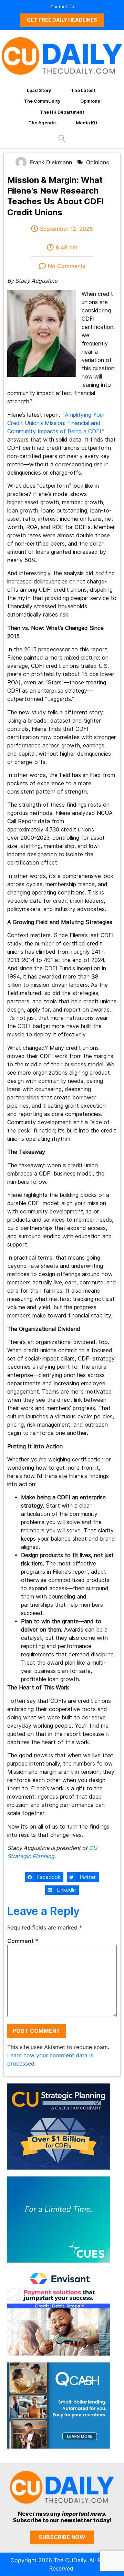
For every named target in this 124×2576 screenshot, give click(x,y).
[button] (44, 1877)
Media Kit (87, 123)
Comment (23, 1941)
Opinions (90, 101)
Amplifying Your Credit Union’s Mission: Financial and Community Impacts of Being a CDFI (56, 423)
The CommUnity (42, 101)
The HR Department (62, 112)
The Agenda (42, 123)
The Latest (83, 90)
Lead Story (39, 90)
